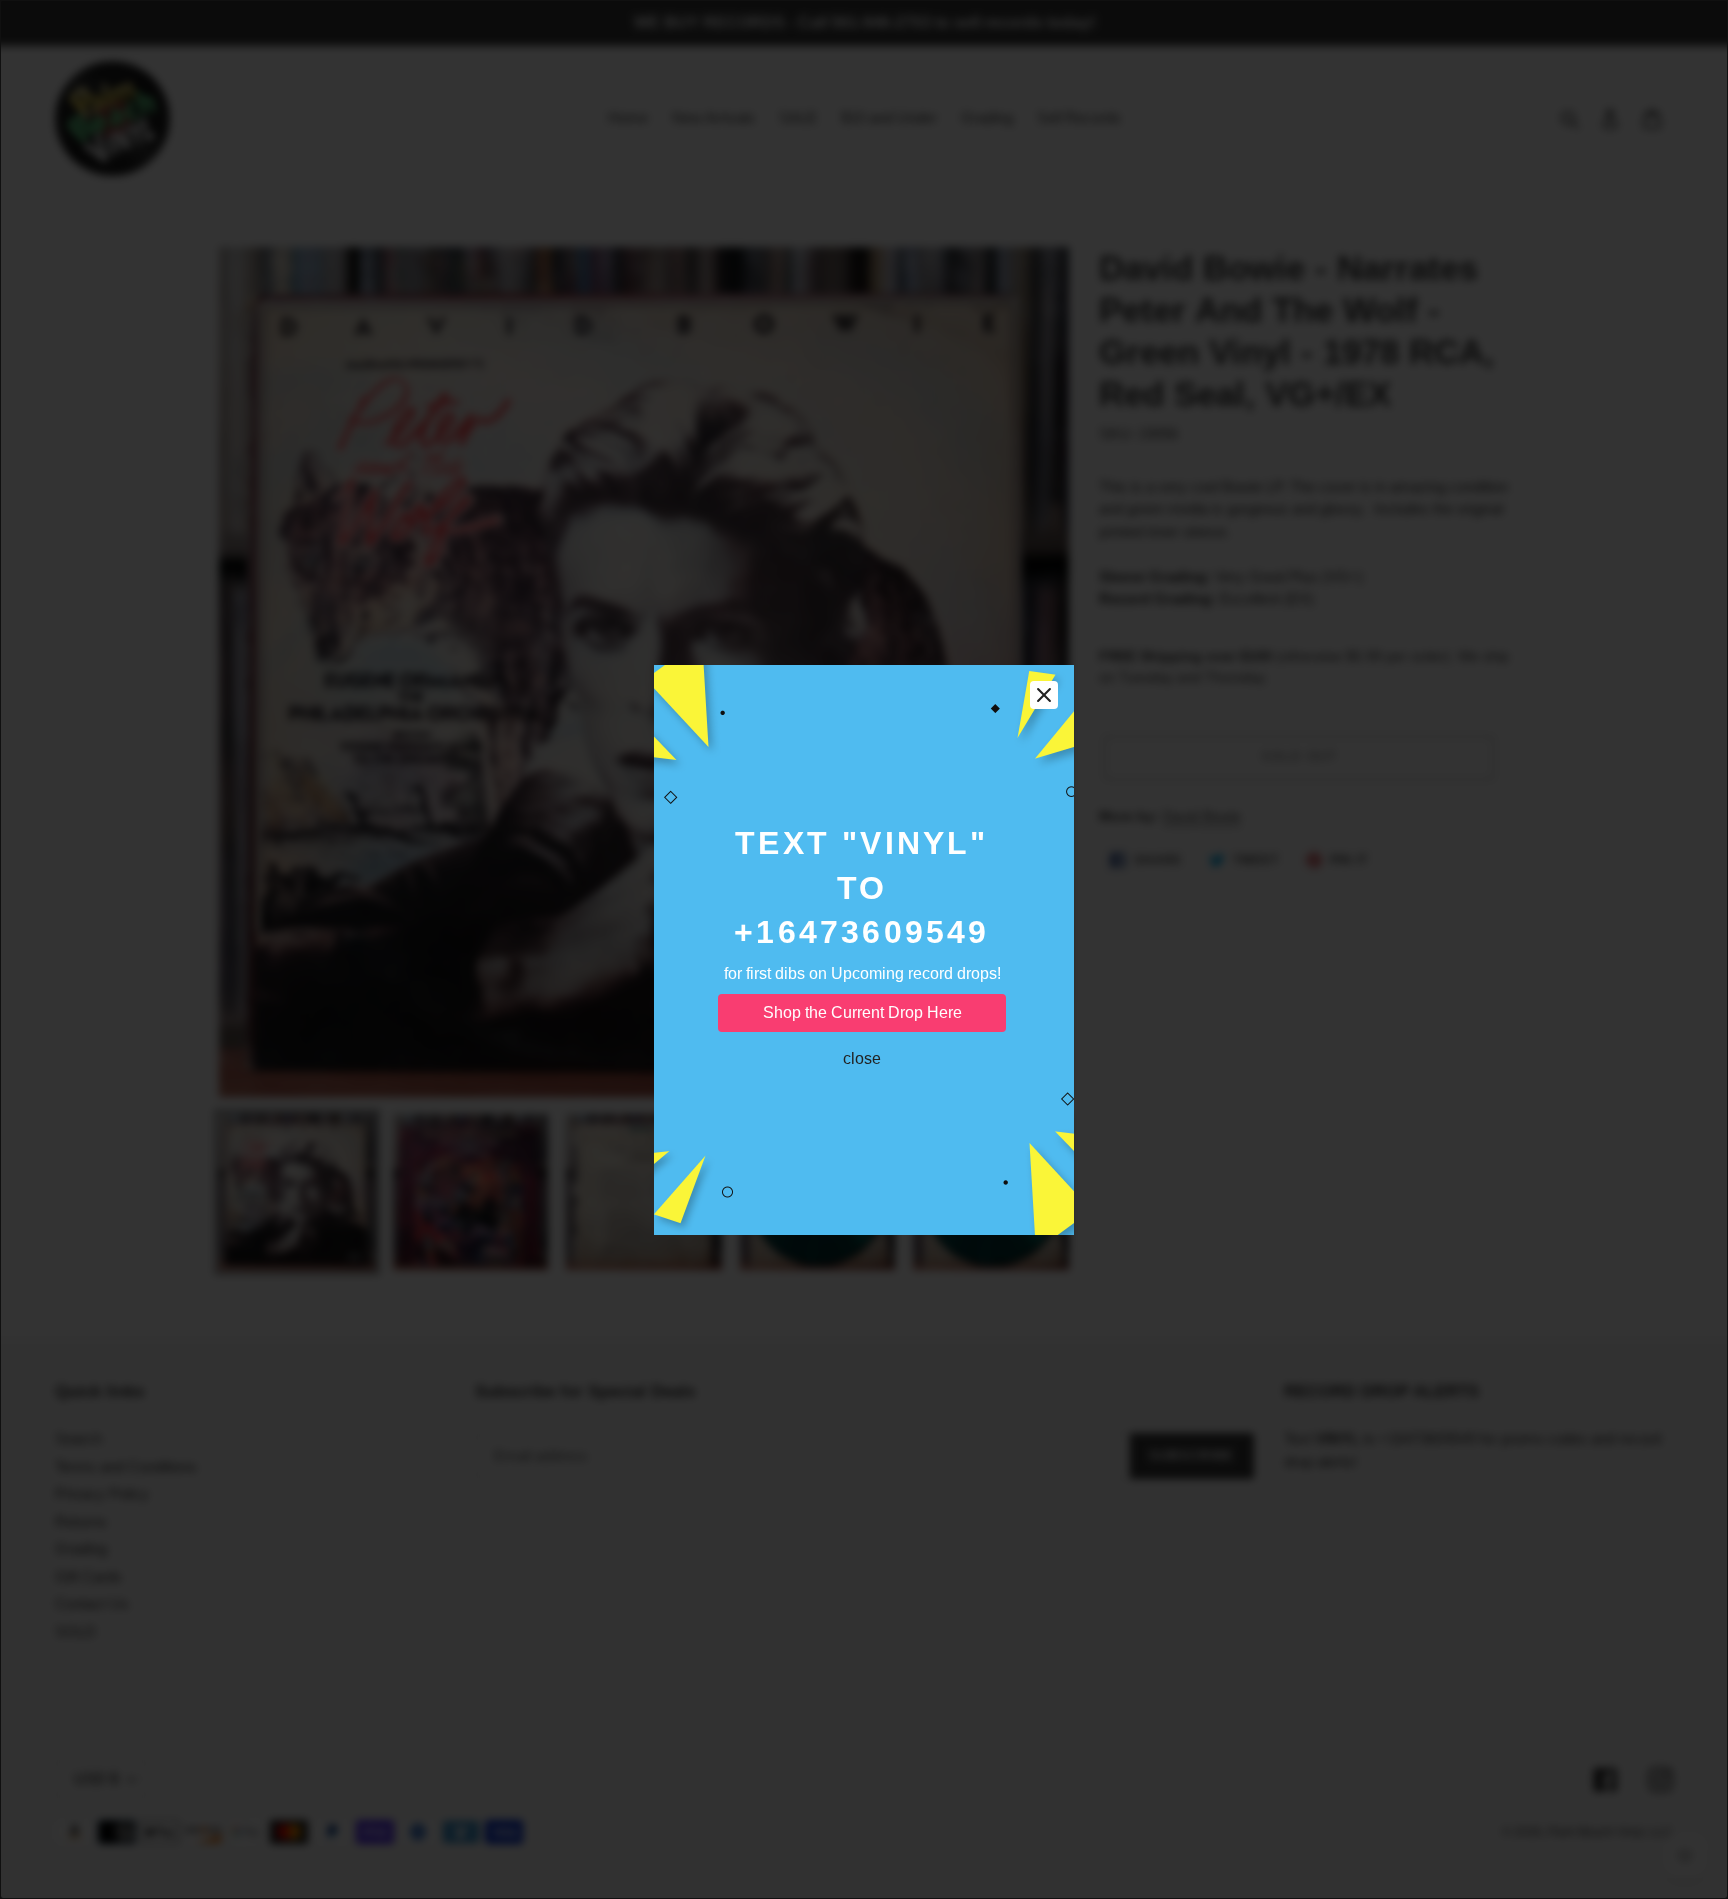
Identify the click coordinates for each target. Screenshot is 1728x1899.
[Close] (1044, 695)
